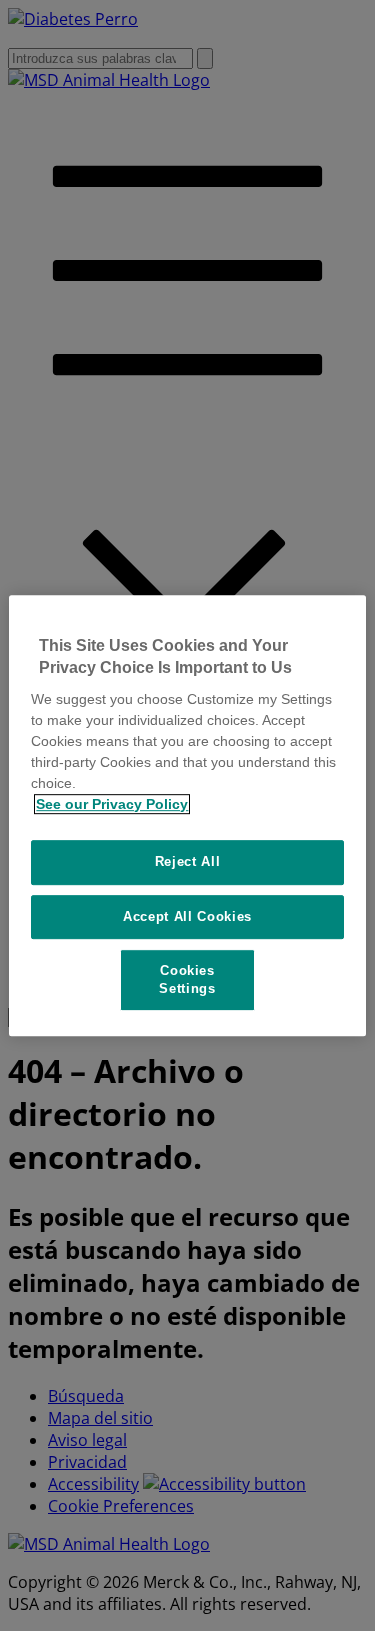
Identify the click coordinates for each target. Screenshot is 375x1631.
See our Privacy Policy (112, 804)
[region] (187, 816)
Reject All (188, 861)
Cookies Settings (187, 979)
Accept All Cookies (187, 916)
